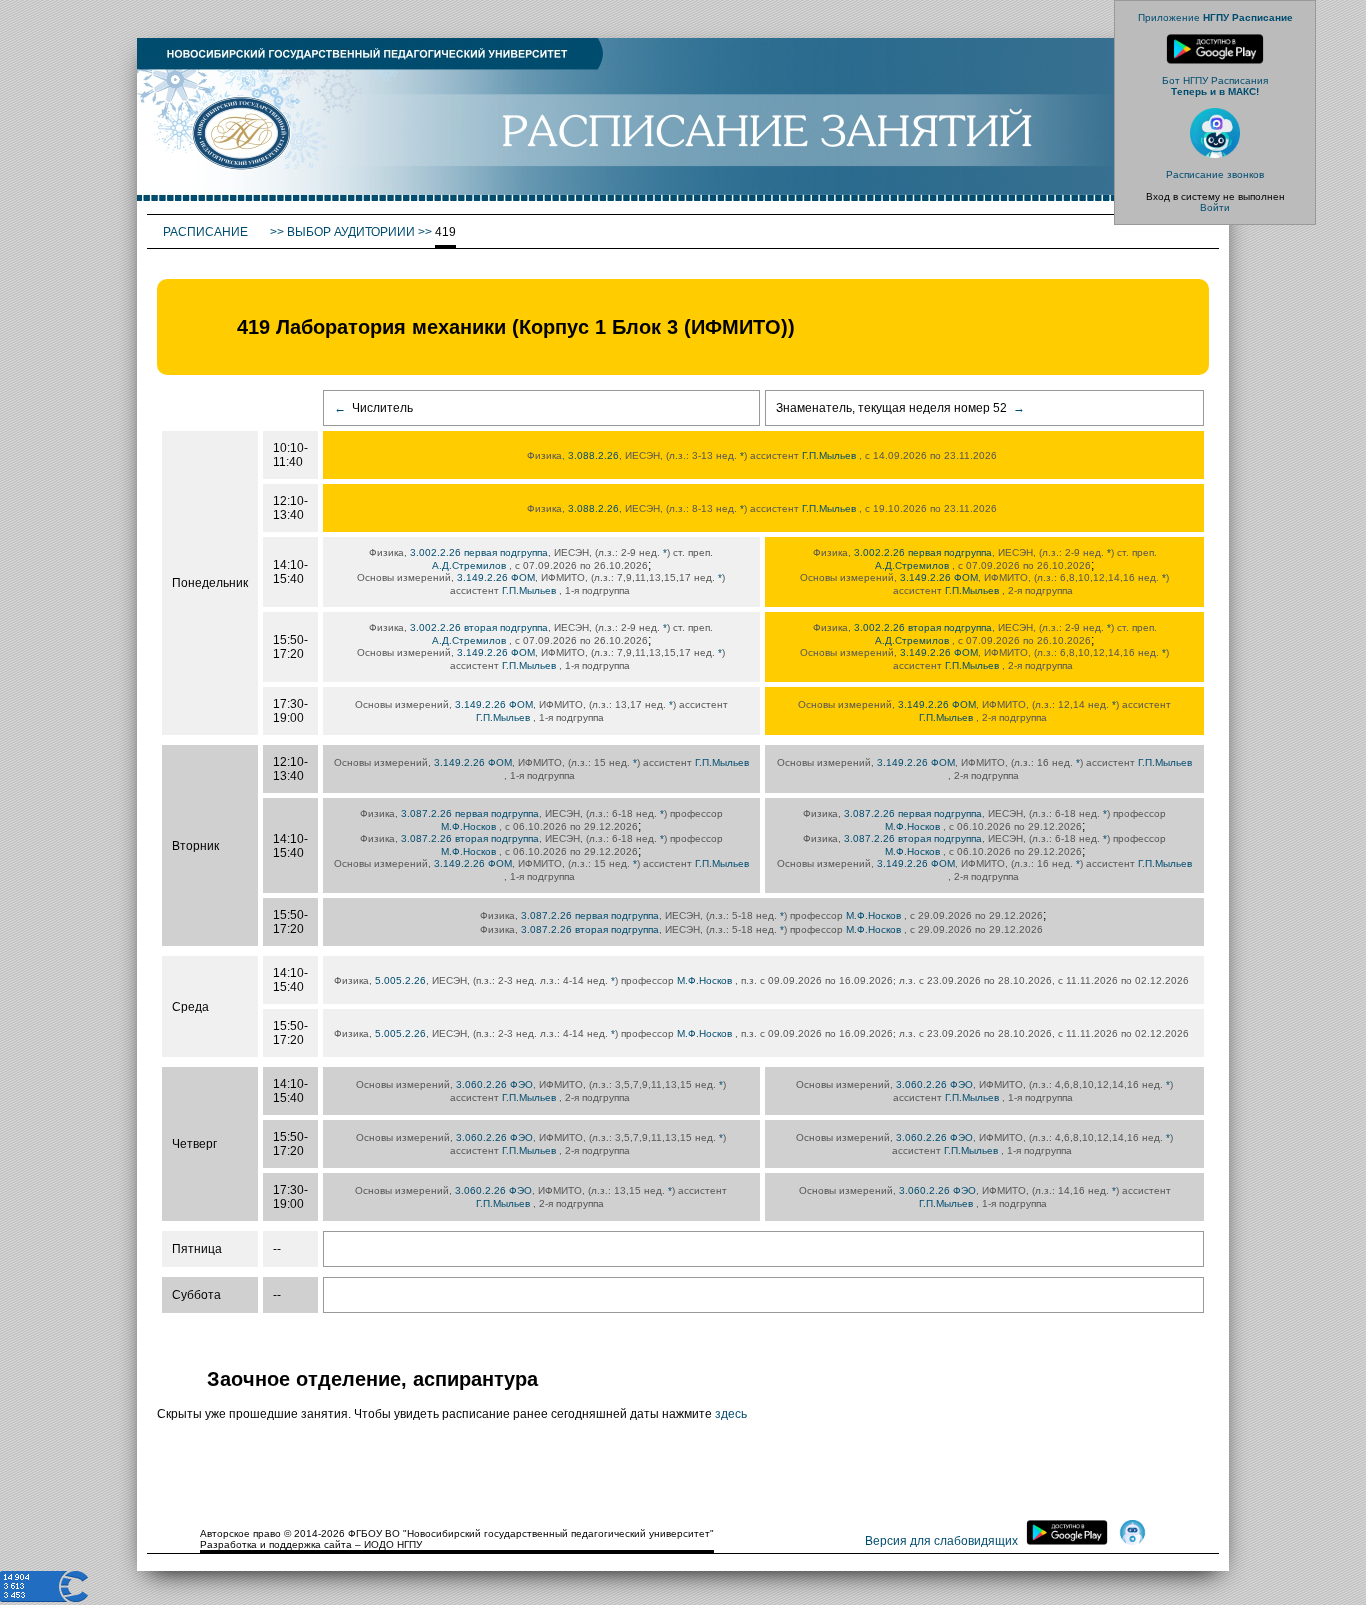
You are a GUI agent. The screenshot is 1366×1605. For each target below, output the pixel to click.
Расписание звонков (1215, 174)
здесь (731, 1414)
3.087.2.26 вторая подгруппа (470, 838)
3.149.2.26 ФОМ (496, 577)
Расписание (207, 232)
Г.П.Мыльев (829, 455)
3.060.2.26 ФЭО (494, 1084)
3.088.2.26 (593, 455)
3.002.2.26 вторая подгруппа (479, 627)
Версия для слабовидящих (941, 1541)
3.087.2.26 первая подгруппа (470, 813)
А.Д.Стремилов (469, 565)
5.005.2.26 (400, 980)
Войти (1215, 207)
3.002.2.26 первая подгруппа (479, 552)
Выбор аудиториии (351, 232)
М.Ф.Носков (468, 826)
